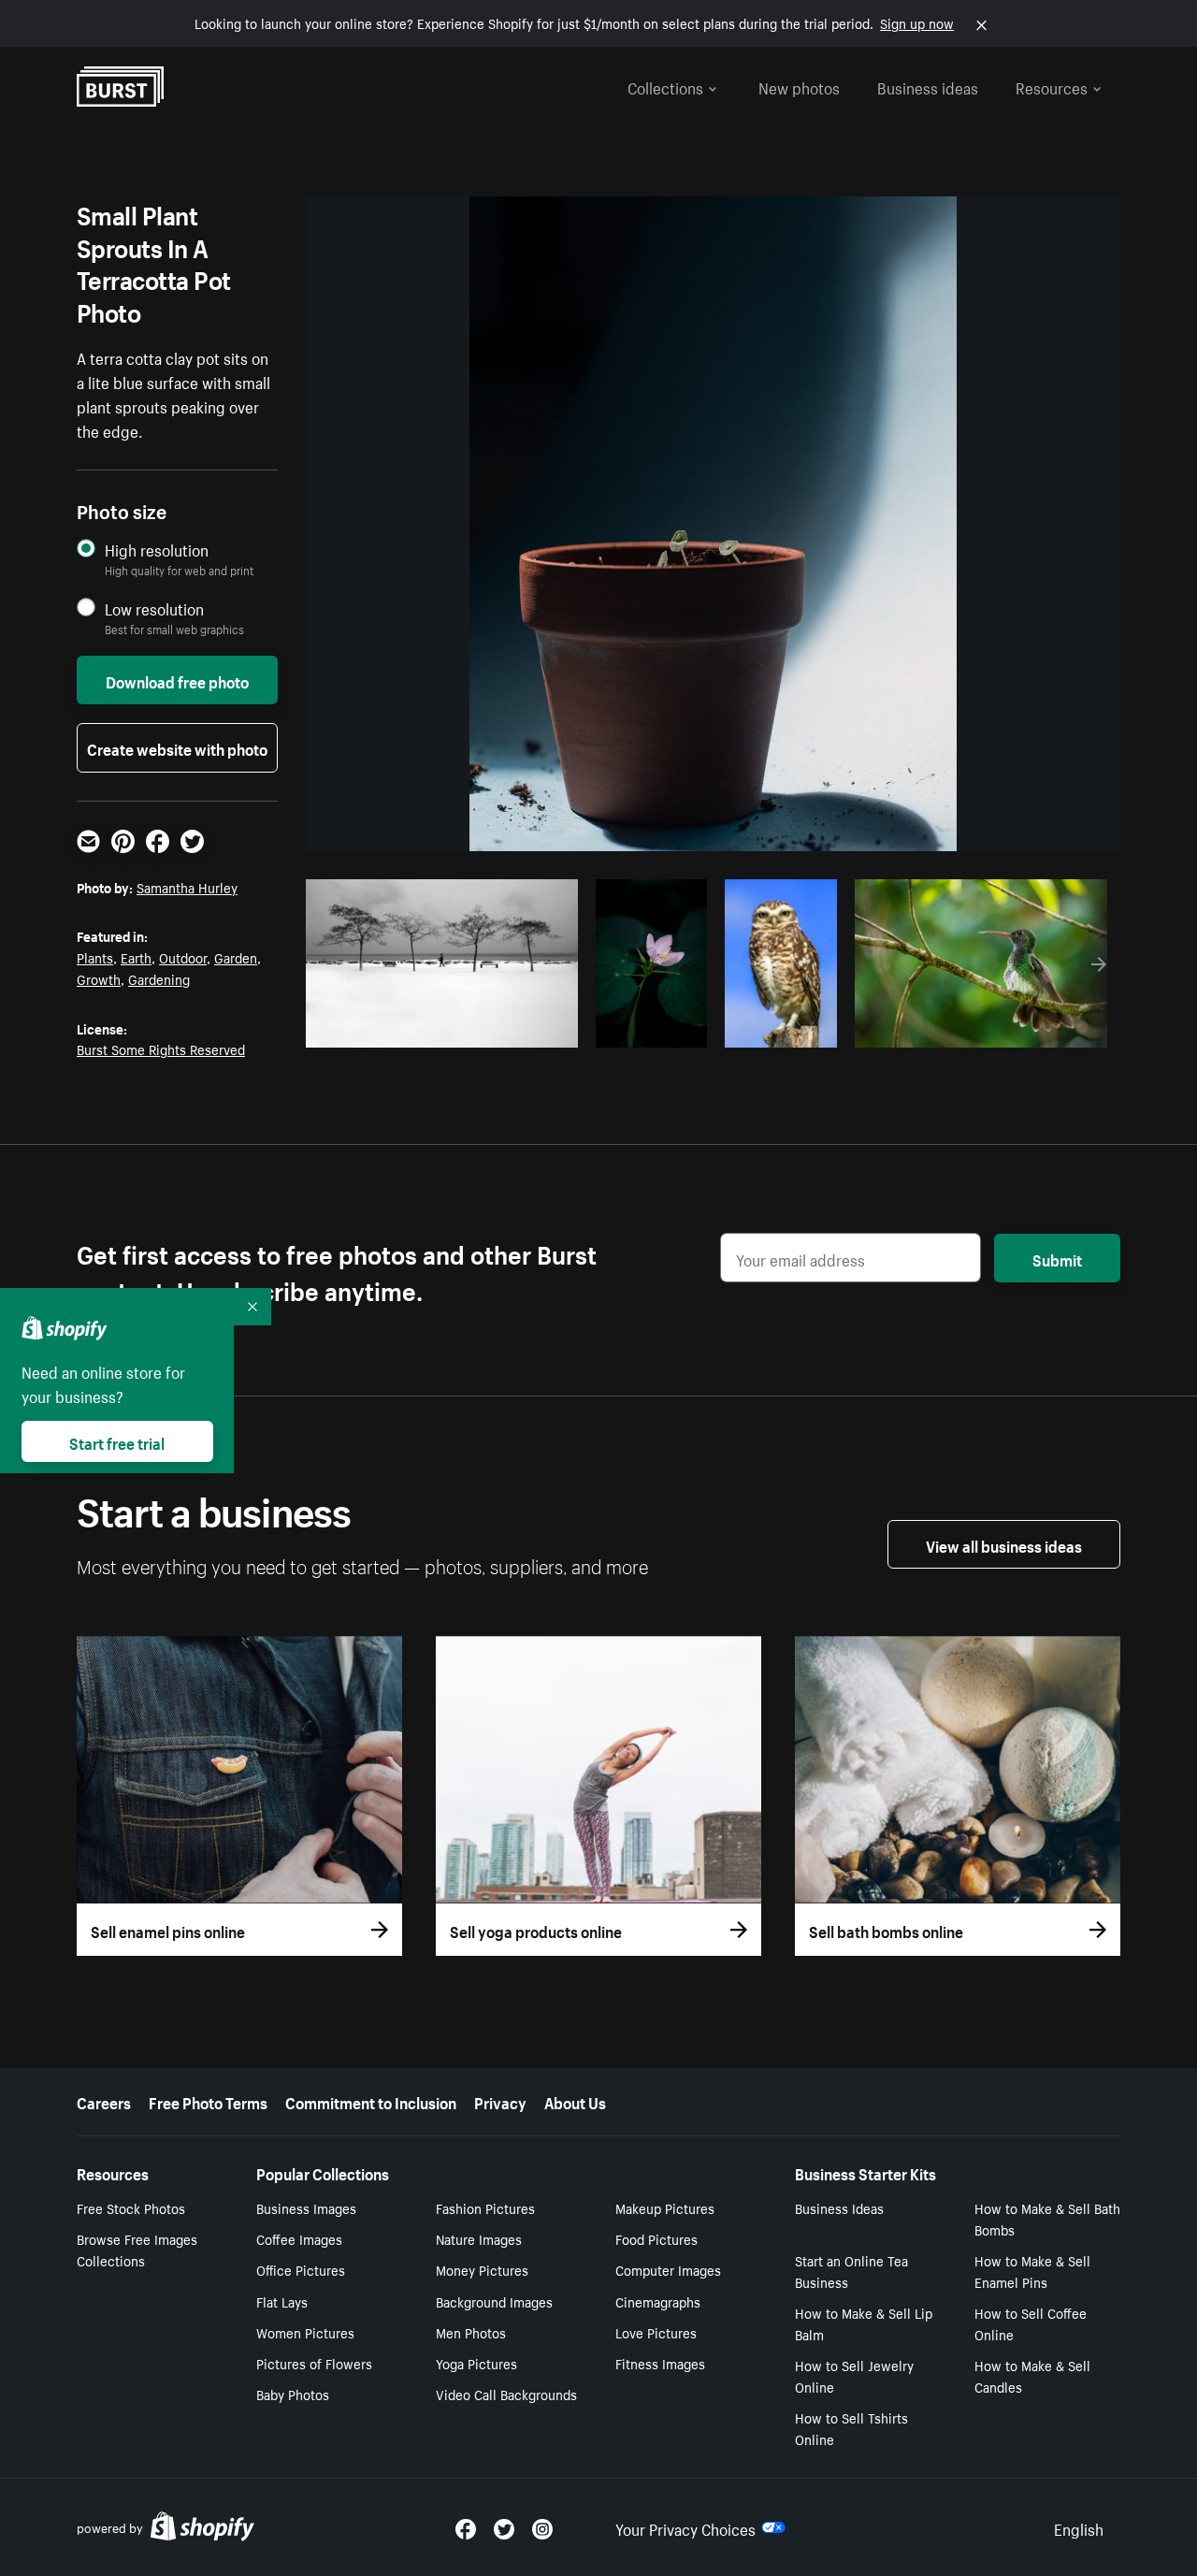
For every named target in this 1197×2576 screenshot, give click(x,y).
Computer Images (668, 2269)
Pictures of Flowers (314, 2363)
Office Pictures (301, 2269)
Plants (95, 957)
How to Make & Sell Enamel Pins (1032, 2271)
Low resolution (154, 608)
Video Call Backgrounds (506, 2394)
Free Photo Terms (208, 2101)
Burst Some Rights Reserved (161, 1049)
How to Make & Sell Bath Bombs (1047, 2218)
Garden (236, 957)
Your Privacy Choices (685, 2527)
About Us (575, 2101)
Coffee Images (299, 2238)
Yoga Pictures (476, 2363)
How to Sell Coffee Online (1031, 2323)
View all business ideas (1004, 1544)
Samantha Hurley (187, 887)
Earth (136, 957)
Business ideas (928, 86)
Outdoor (183, 957)
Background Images (494, 2301)
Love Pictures (656, 2332)
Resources (1052, 86)
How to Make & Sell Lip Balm (864, 2323)
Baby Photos (293, 2394)
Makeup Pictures (665, 2207)
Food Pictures (656, 2238)
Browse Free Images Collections (137, 2249)
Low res (520, 1028)
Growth (99, 978)
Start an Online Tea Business (851, 2271)
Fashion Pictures (485, 2207)
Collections (665, 86)
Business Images (306, 2207)
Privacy (500, 2101)
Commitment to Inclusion (371, 2101)
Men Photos (471, 2332)
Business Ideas (839, 2207)
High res (447, 1028)
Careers (104, 2101)
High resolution (157, 550)
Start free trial (117, 1441)
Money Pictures (482, 2269)
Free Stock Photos (131, 2207)
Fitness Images (660, 2363)
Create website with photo (177, 747)
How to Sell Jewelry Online (854, 2375)
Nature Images (479, 2238)
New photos (799, 86)
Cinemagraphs (658, 2301)
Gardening (159, 978)
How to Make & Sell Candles (1032, 2375)
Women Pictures (305, 2332)
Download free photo (177, 680)
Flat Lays (282, 2301)
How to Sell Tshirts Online (851, 2428)
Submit (1057, 1258)
